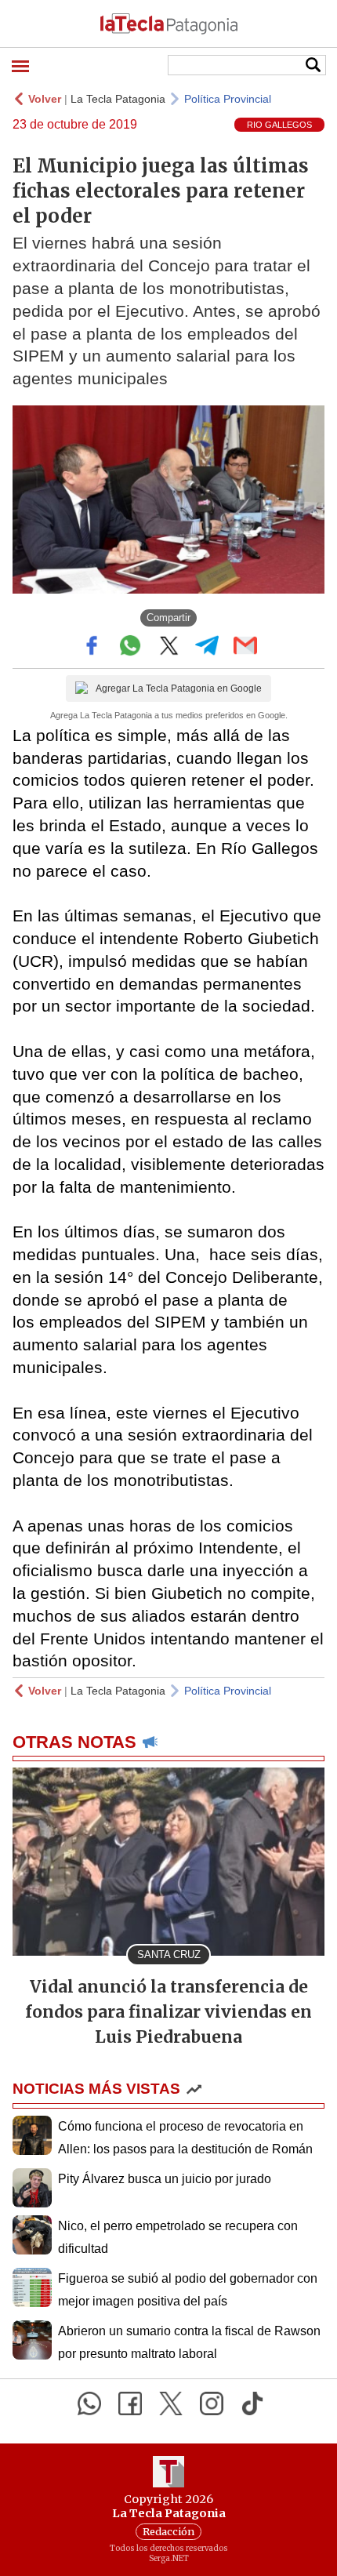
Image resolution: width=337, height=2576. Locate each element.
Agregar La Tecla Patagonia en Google (179, 689)
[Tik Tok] (252, 2403)
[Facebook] (130, 2403)
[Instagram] (212, 2403)
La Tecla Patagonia (118, 99)
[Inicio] (168, 24)
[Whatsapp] (89, 2403)
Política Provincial (228, 99)
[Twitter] (171, 2403)
